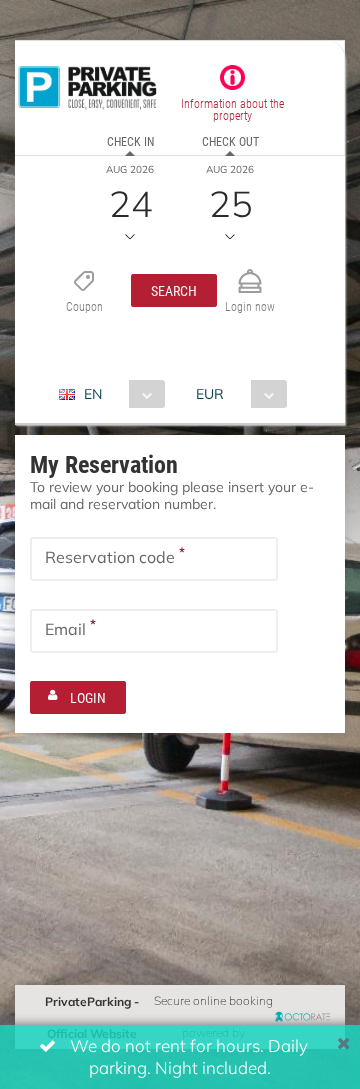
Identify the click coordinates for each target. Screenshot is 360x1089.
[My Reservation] (250, 272)
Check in (130, 141)
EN (93, 393)
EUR (210, 393)
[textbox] (154, 559)
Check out (230, 141)
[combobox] (119, 394)
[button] (174, 290)
